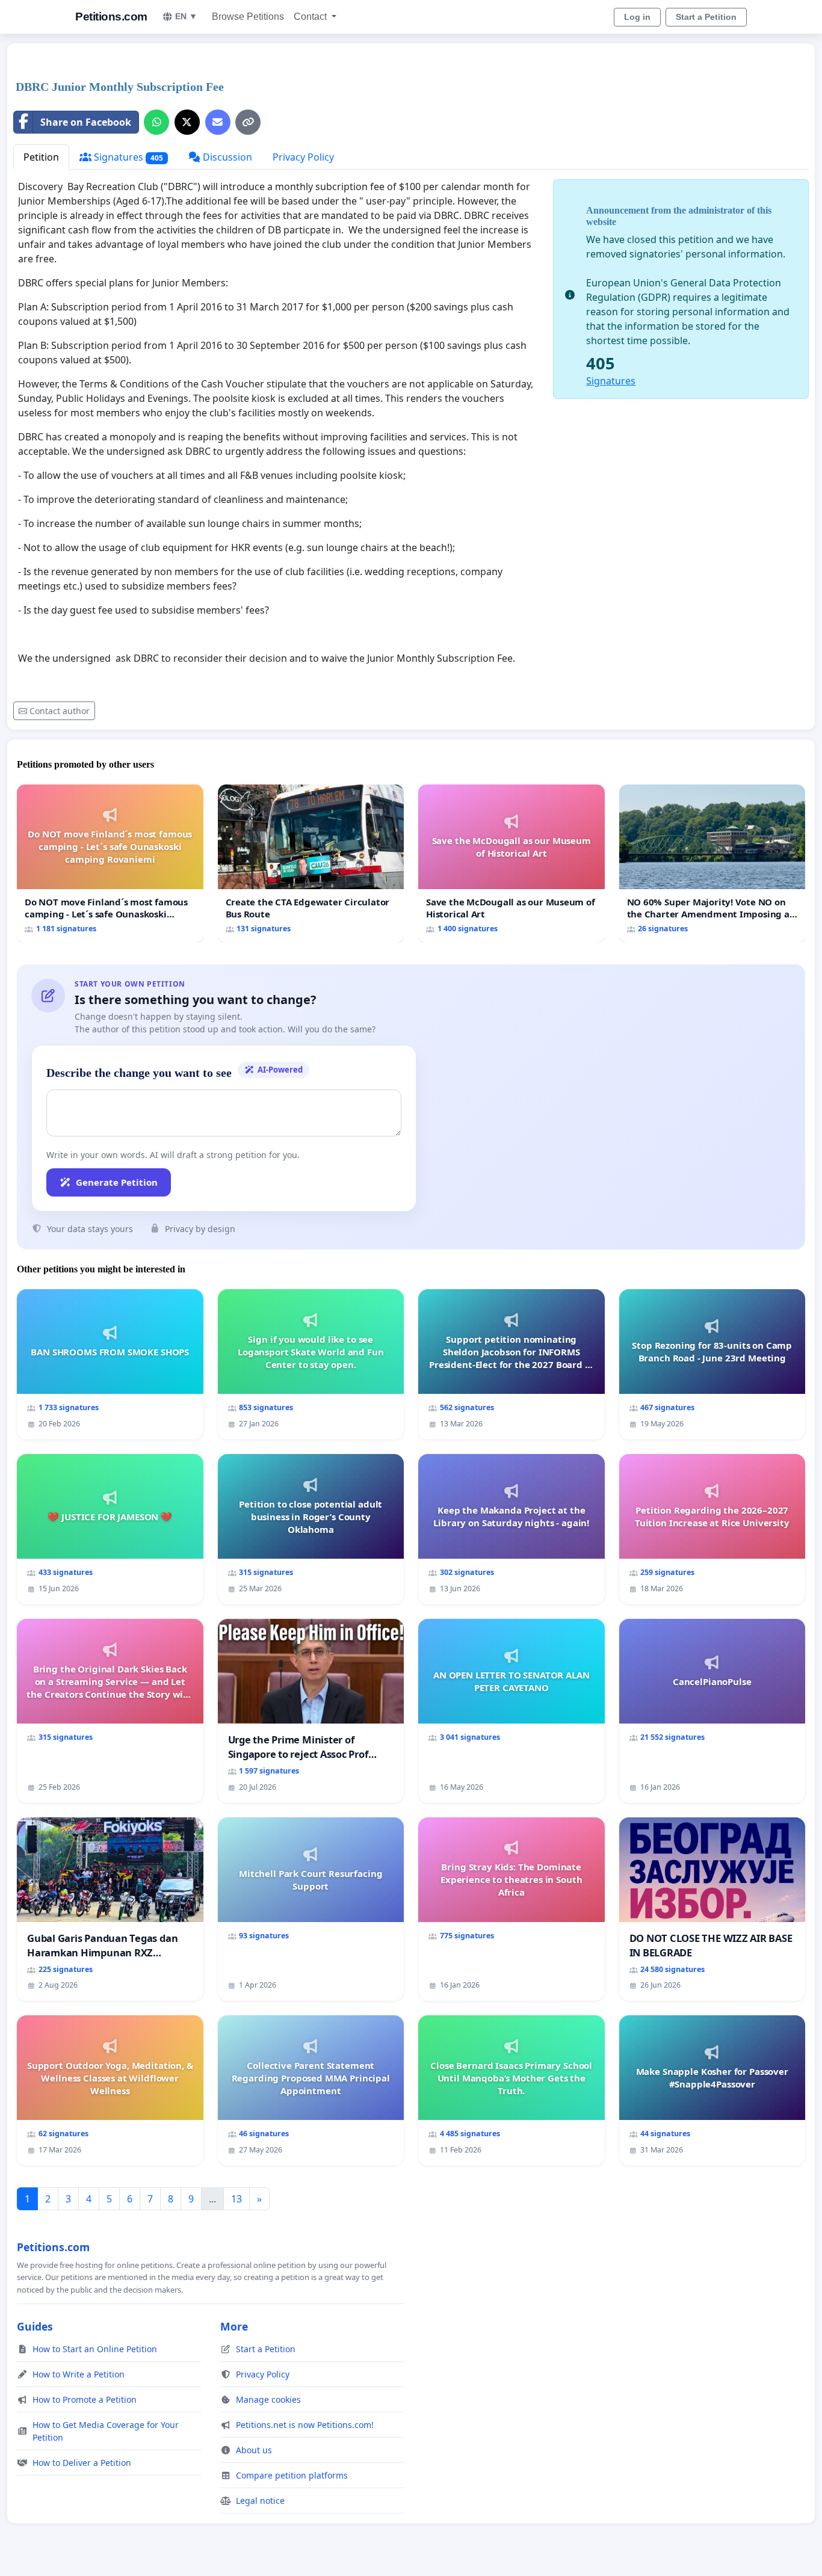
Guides (35, 2326)
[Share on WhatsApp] (156, 122)
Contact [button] (311, 17)
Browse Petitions (248, 17)
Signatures (127, 157)
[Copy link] (248, 122)
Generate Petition (117, 1182)
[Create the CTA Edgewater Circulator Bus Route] (311, 864)
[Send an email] (218, 122)
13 (236, 2199)
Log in (637, 17)
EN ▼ (186, 16)
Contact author (60, 711)
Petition (41, 157)
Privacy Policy (303, 157)
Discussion (226, 157)
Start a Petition (706, 17)
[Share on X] (187, 122)
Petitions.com (111, 17)
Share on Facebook (86, 122)
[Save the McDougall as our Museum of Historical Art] (511, 864)
